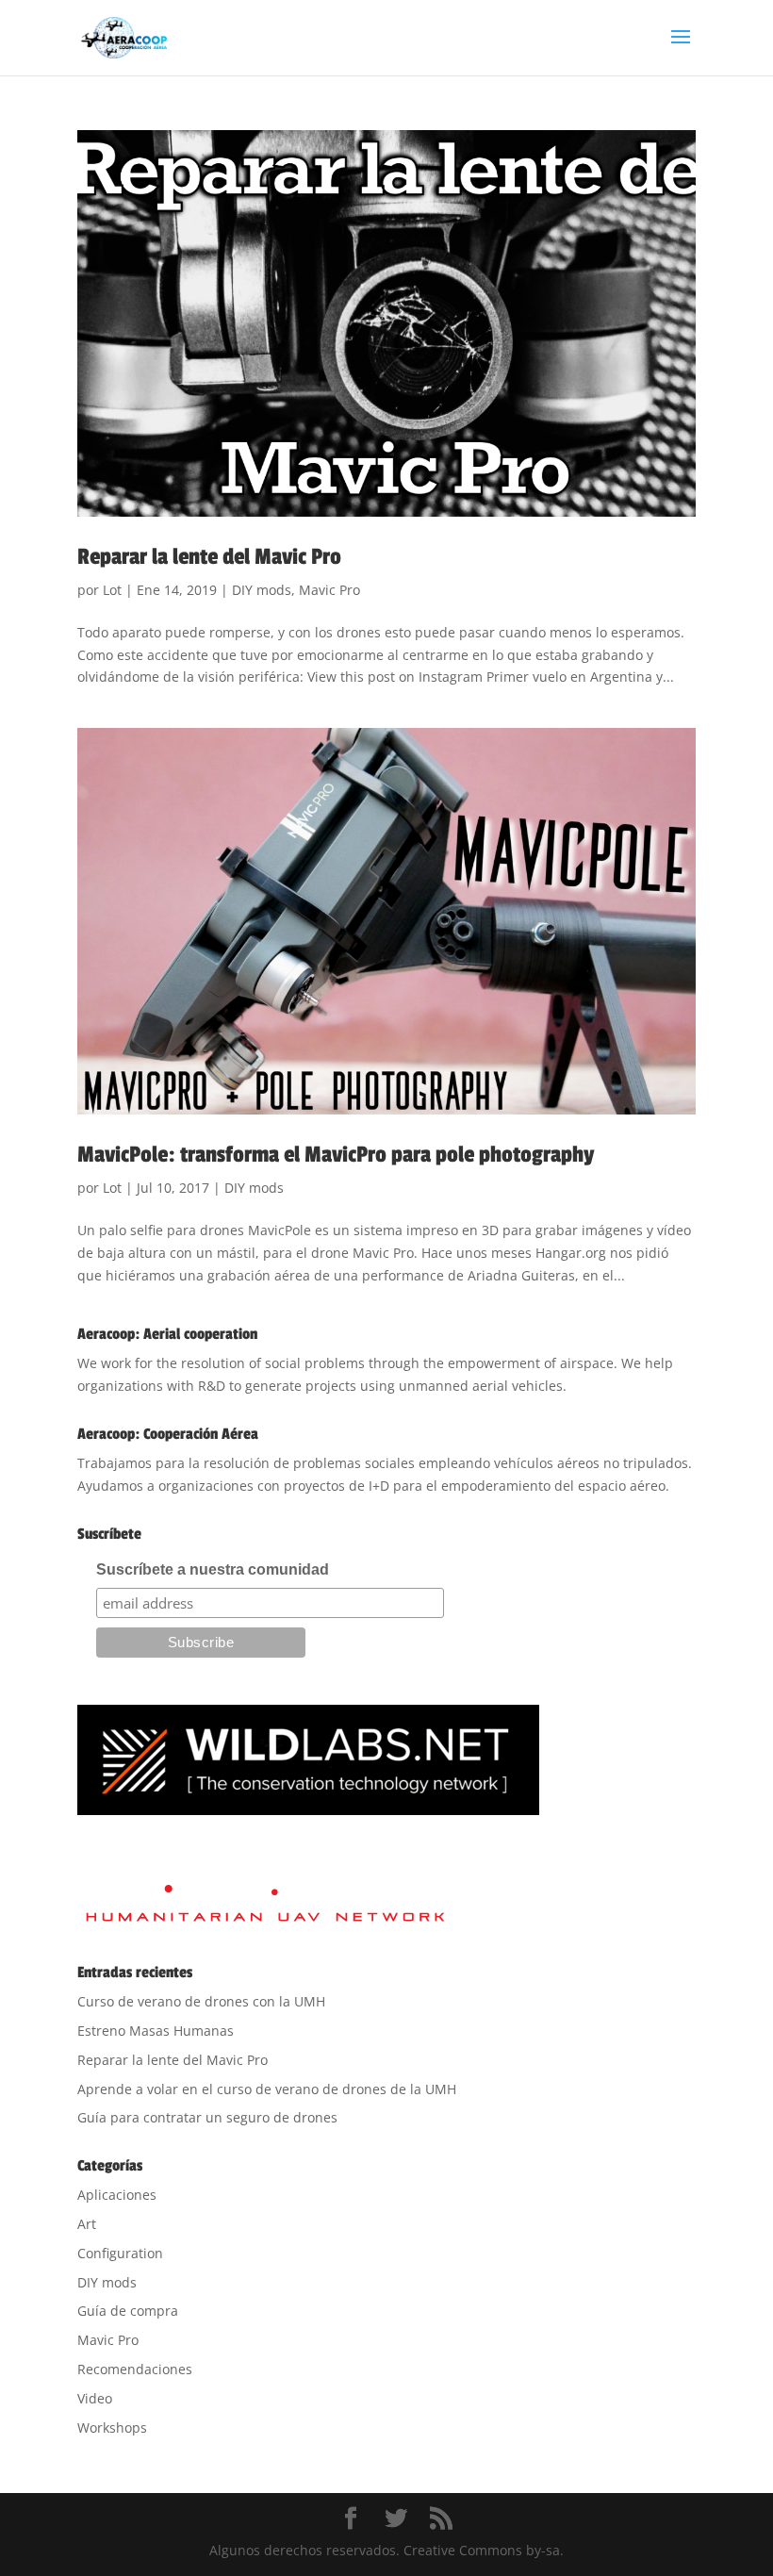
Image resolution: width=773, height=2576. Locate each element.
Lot (112, 590)
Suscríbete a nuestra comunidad (213, 1569)
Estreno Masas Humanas (156, 2031)
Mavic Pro (329, 590)
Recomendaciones (135, 2369)
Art (87, 2224)
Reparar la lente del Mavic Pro (209, 557)
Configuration (120, 2253)
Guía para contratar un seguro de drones (207, 2117)
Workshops (112, 2427)
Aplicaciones (117, 2195)
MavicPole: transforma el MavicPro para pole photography (336, 1155)
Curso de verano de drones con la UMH (201, 2001)
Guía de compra (128, 2311)
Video (95, 2398)
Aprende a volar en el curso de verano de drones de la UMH (267, 2089)
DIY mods (262, 590)
